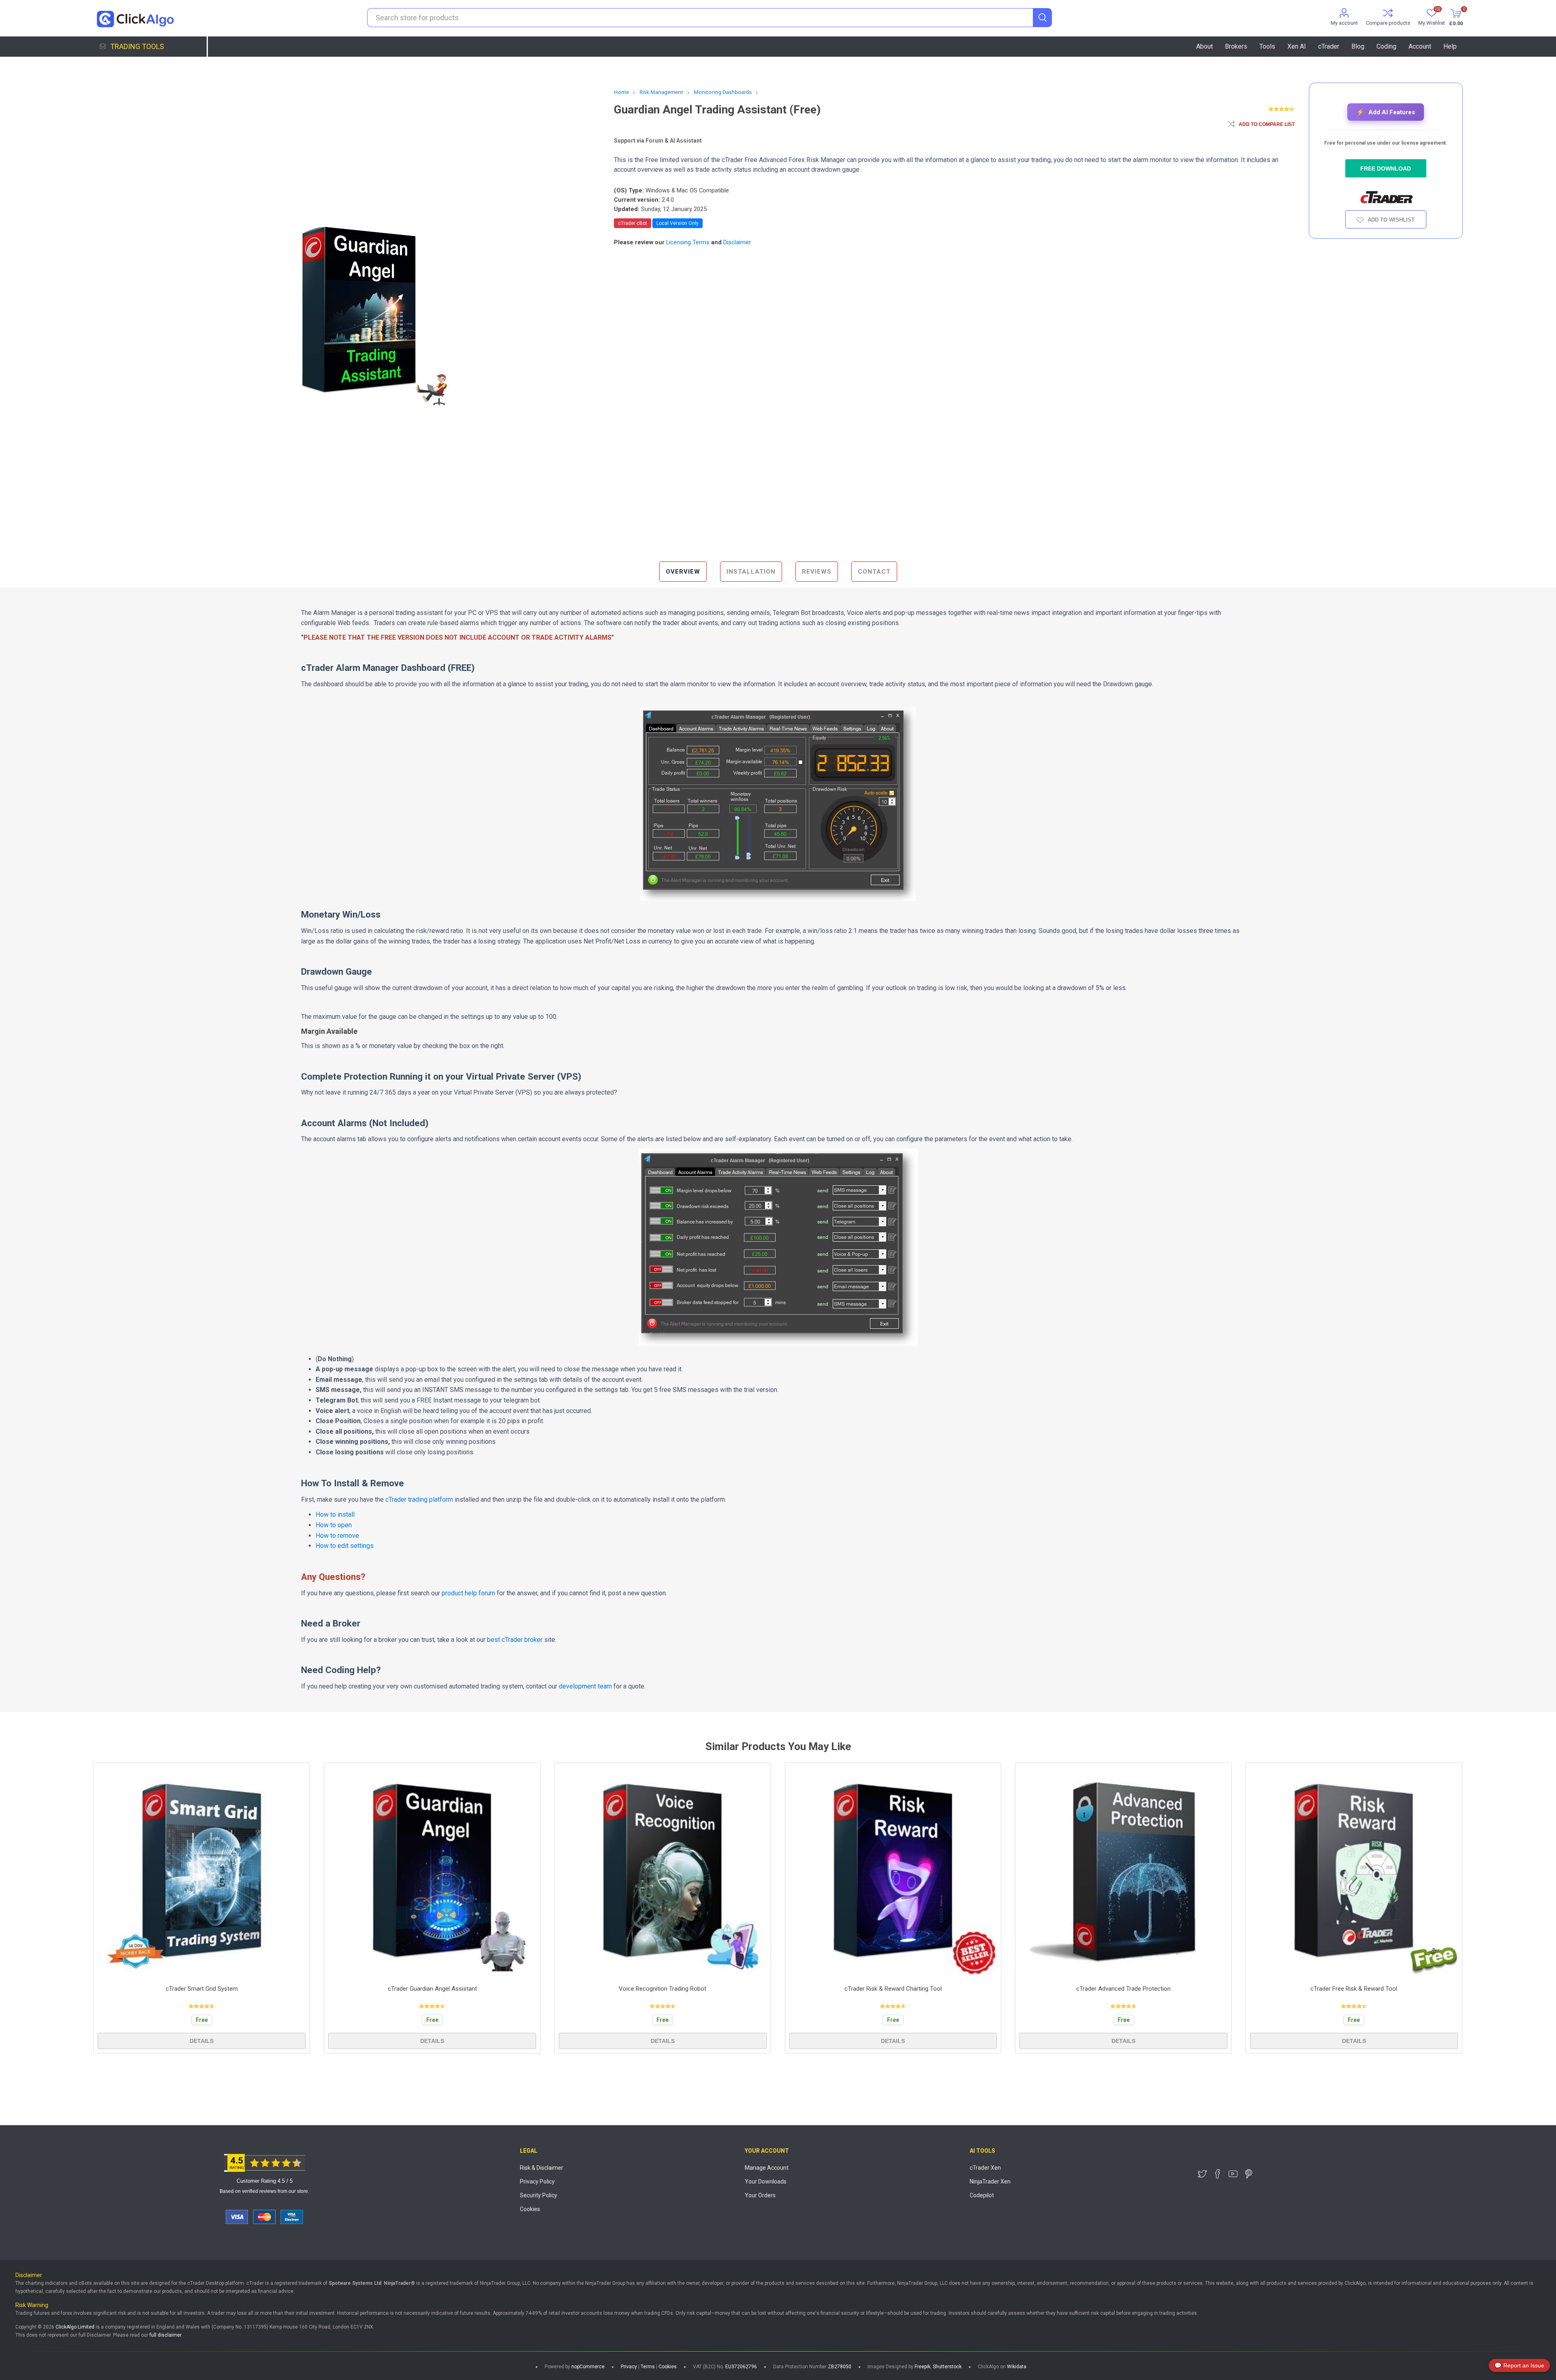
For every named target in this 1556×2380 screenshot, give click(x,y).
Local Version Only (678, 223)
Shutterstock (947, 2367)
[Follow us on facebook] (1218, 2174)
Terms (648, 2367)
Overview (683, 572)
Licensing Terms (688, 242)
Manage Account (767, 2168)
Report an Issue (1519, 2365)
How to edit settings (345, 1546)
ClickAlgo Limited (75, 2327)
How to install (335, 1514)
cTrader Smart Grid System (202, 1989)
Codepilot (982, 2195)
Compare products (1388, 23)
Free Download (1386, 169)
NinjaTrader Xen (990, 2181)
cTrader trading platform (419, 1500)
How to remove (337, 1536)
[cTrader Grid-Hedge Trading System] (202, 1871)
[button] (1386, 112)
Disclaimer (737, 242)
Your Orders (760, 2195)
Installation (751, 572)
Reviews (817, 572)
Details (202, 2041)
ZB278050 (840, 2367)
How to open (334, 1525)
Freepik (922, 2367)
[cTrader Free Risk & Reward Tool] (1354, 1871)
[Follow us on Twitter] (1202, 2174)
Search (1042, 18)
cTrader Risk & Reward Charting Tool (893, 1989)
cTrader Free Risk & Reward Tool (1354, 1989)
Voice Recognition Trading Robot (663, 1989)
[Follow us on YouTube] (1233, 2174)
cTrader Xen (985, 2168)
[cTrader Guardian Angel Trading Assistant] (432, 1871)
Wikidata (1017, 2367)
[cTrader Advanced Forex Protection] (1123, 1871)
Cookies (530, 2209)
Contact (874, 572)
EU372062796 (741, 2367)
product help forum (468, 1593)
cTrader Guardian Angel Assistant (432, 1989)
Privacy (629, 2367)
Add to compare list (1267, 124)
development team (585, 1686)
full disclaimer (165, 2335)
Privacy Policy (537, 2181)
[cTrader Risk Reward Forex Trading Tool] (893, 1871)
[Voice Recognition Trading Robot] (663, 1871)
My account (1344, 23)
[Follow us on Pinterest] (1248, 2174)
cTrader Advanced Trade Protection (1123, 1989)
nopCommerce (588, 2367)
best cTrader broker (515, 1640)
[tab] (683, 572)
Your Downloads (766, 2181)
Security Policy (539, 2195)
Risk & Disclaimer (542, 2168)
